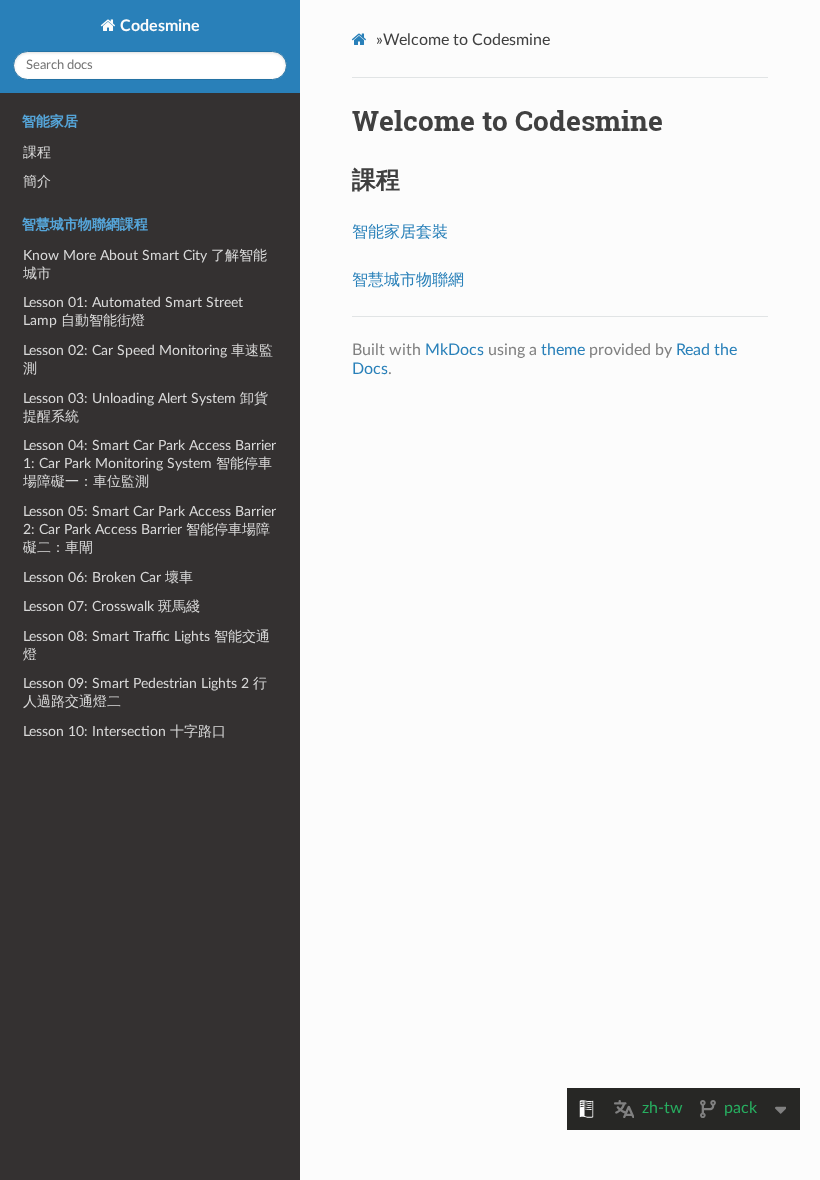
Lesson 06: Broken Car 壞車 (108, 577)
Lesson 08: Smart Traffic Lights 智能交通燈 (146, 645)
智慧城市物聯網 (408, 280)
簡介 (37, 181)
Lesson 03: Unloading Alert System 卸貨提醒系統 (145, 407)
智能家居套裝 (400, 232)
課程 (37, 152)
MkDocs (454, 350)
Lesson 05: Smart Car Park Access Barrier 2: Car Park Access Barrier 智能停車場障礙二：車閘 (149, 529)
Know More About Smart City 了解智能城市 (145, 264)
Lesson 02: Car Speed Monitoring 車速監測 (148, 359)
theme (563, 350)
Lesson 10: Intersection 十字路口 (124, 731)
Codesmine (158, 26)
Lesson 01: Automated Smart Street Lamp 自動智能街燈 (133, 311)
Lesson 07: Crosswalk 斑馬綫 (111, 606)
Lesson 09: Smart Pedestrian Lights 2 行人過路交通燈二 (145, 692)
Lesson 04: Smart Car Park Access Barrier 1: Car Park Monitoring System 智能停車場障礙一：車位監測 (149, 463)
